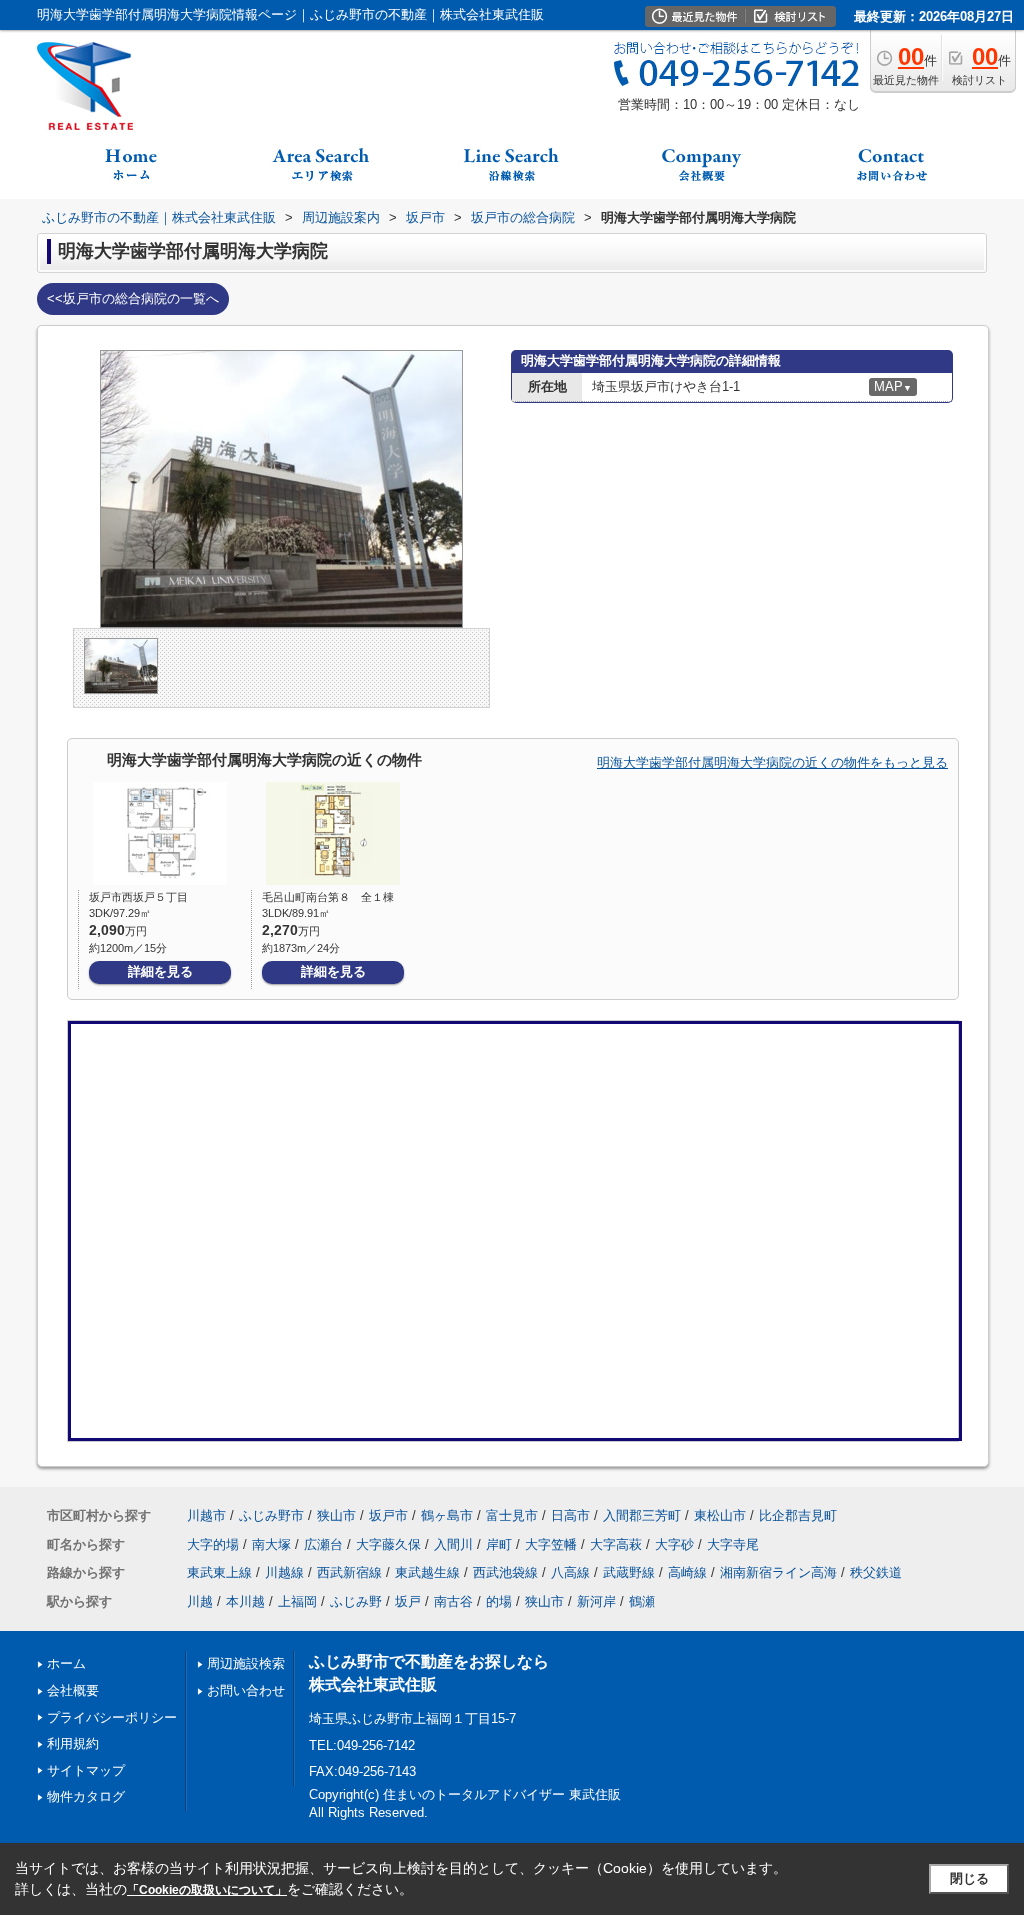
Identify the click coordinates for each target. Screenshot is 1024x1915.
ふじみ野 (356, 1601)
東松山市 (720, 1515)
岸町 (499, 1544)
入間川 (453, 1544)
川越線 (284, 1572)
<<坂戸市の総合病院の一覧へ (133, 298)
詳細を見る (160, 971)
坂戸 (408, 1601)
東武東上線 (219, 1572)
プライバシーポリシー (112, 1717)
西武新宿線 (349, 1572)
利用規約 (73, 1743)
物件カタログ (86, 1796)
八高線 (570, 1572)
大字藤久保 (388, 1544)
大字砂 (674, 1544)
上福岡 (297, 1601)
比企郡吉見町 (798, 1515)
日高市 (570, 1515)
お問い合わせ (246, 1690)
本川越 (245, 1601)
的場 (499, 1601)
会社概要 (73, 1690)
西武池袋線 (505, 1572)
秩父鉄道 (876, 1572)
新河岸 (596, 1601)
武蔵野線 (629, 1572)
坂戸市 (388, 1515)
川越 (200, 1601)
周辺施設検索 (246, 1663)
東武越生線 (427, 1572)
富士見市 (512, 1515)
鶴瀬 (642, 1601)
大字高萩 (616, 1544)
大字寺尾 (733, 1544)
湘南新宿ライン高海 (778, 1572)
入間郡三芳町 (642, 1515)
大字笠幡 (551, 1544)
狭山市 (336, 1515)
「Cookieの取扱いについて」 (207, 1890)
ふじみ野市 (271, 1515)
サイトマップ (86, 1770)
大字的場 (213, 1544)
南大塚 (271, 1544)
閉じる (969, 1878)
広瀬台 (323, 1544)
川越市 (206, 1515)
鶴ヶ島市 (447, 1515)
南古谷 (453, 1601)
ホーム (66, 1663)
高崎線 (687, 1572)
